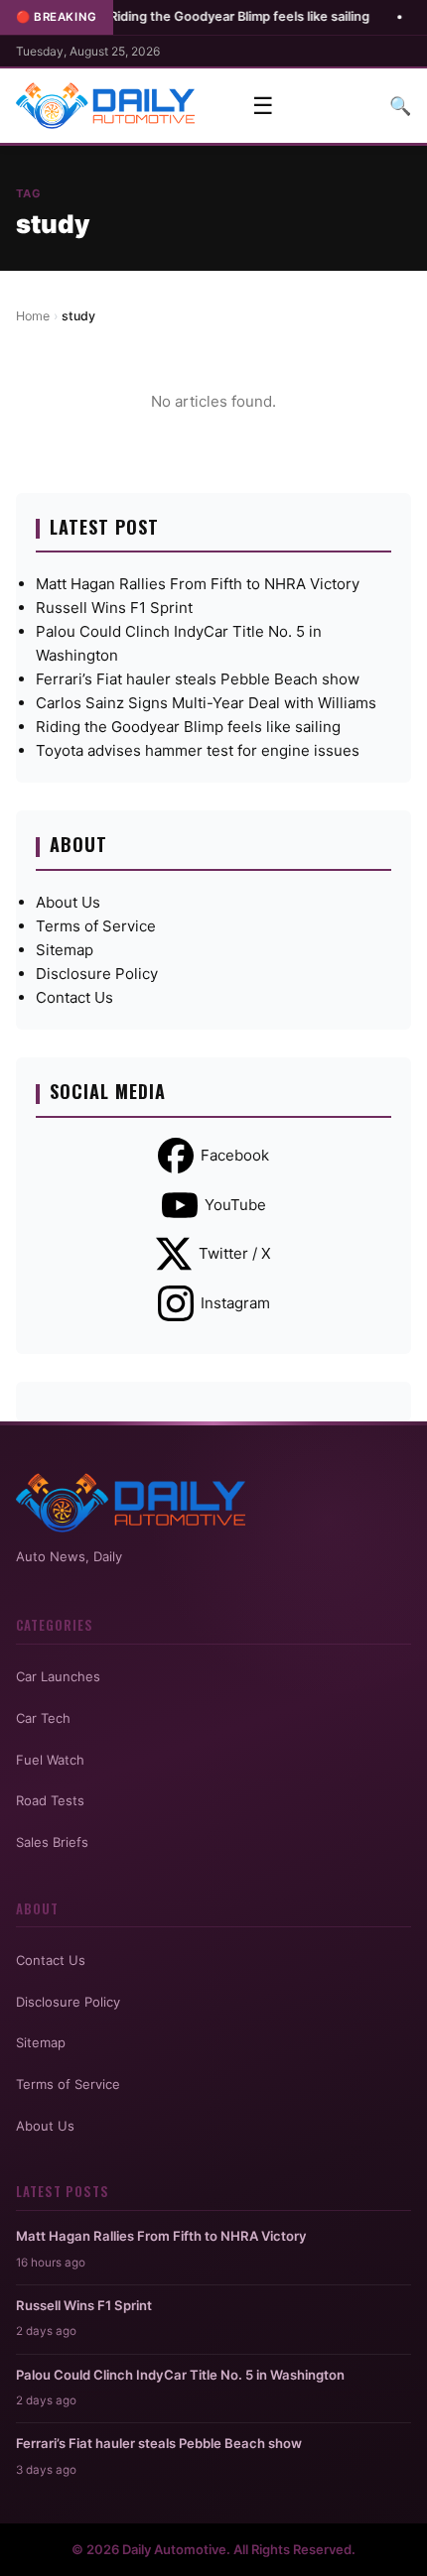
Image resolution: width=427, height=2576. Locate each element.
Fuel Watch (50, 1760)
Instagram (235, 1303)
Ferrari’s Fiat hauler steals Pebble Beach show (198, 679)
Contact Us (74, 997)
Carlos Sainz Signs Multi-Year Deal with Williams (206, 703)
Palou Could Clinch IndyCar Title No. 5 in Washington (180, 2375)
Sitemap (65, 950)
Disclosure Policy (97, 974)
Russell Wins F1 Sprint (114, 608)
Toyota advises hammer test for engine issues (198, 750)
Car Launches (58, 1676)
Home (33, 316)
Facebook (235, 1155)
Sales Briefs (52, 1842)
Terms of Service (96, 926)
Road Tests (50, 1800)
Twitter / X (235, 1253)
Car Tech (43, 1718)
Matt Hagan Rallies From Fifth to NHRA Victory (198, 584)
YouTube (235, 1205)
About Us (68, 902)
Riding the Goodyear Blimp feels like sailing (207, 16)
